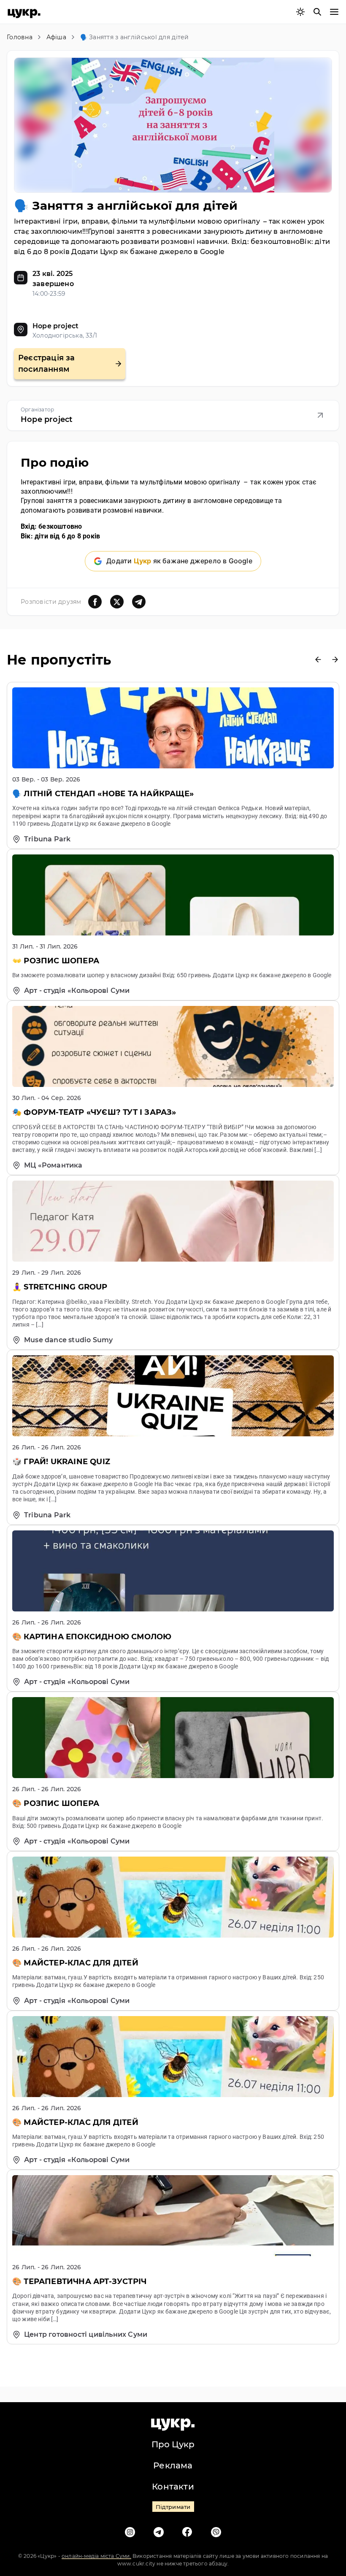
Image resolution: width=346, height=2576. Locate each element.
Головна (20, 37)
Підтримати (173, 2507)
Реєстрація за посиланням (47, 364)
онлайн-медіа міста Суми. (96, 2556)
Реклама (173, 2465)
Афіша (56, 37)
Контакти (173, 2487)
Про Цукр (173, 2444)
